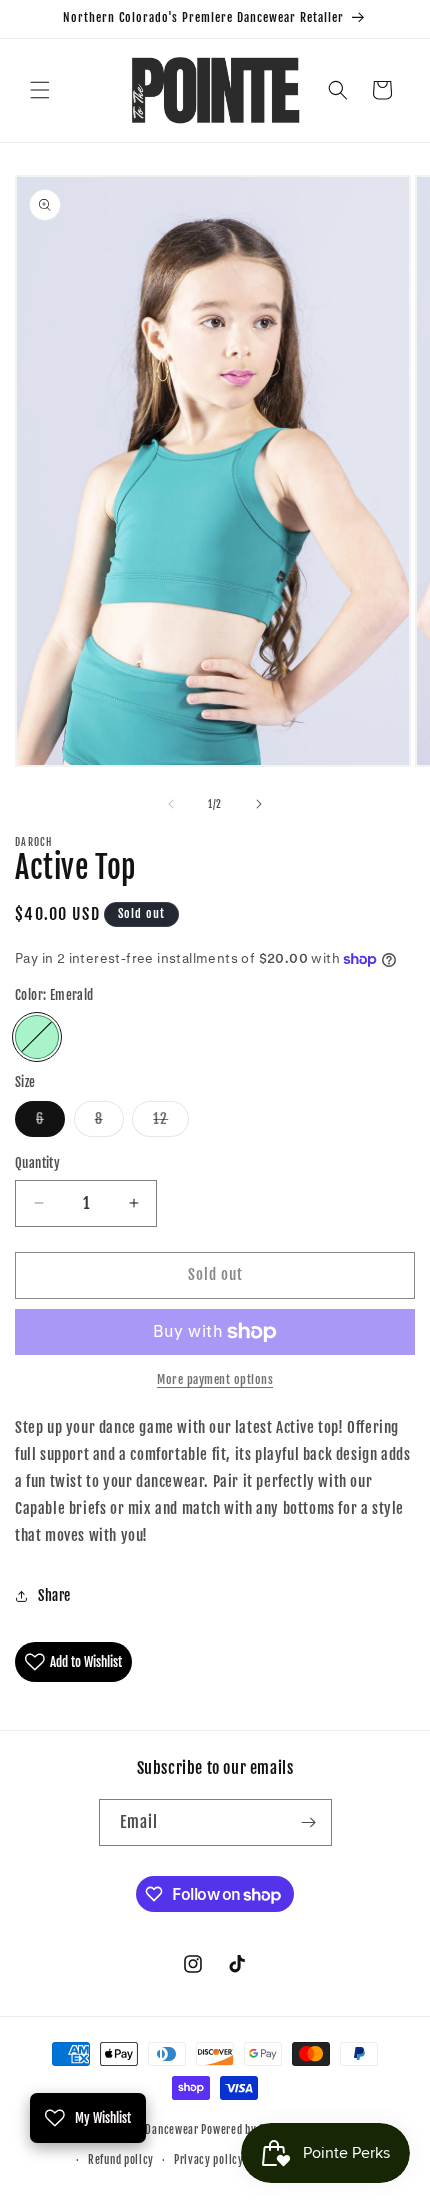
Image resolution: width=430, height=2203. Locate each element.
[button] (40, 90)
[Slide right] (259, 804)
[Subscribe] (309, 1822)
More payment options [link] (215, 1379)
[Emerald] (37, 1037)
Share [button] (54, 1595)
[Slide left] (171, 804)
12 (171, 1123)
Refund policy (121, 2160)
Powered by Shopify (248, 2129)
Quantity (37, 1163)
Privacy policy (209, 2160)
